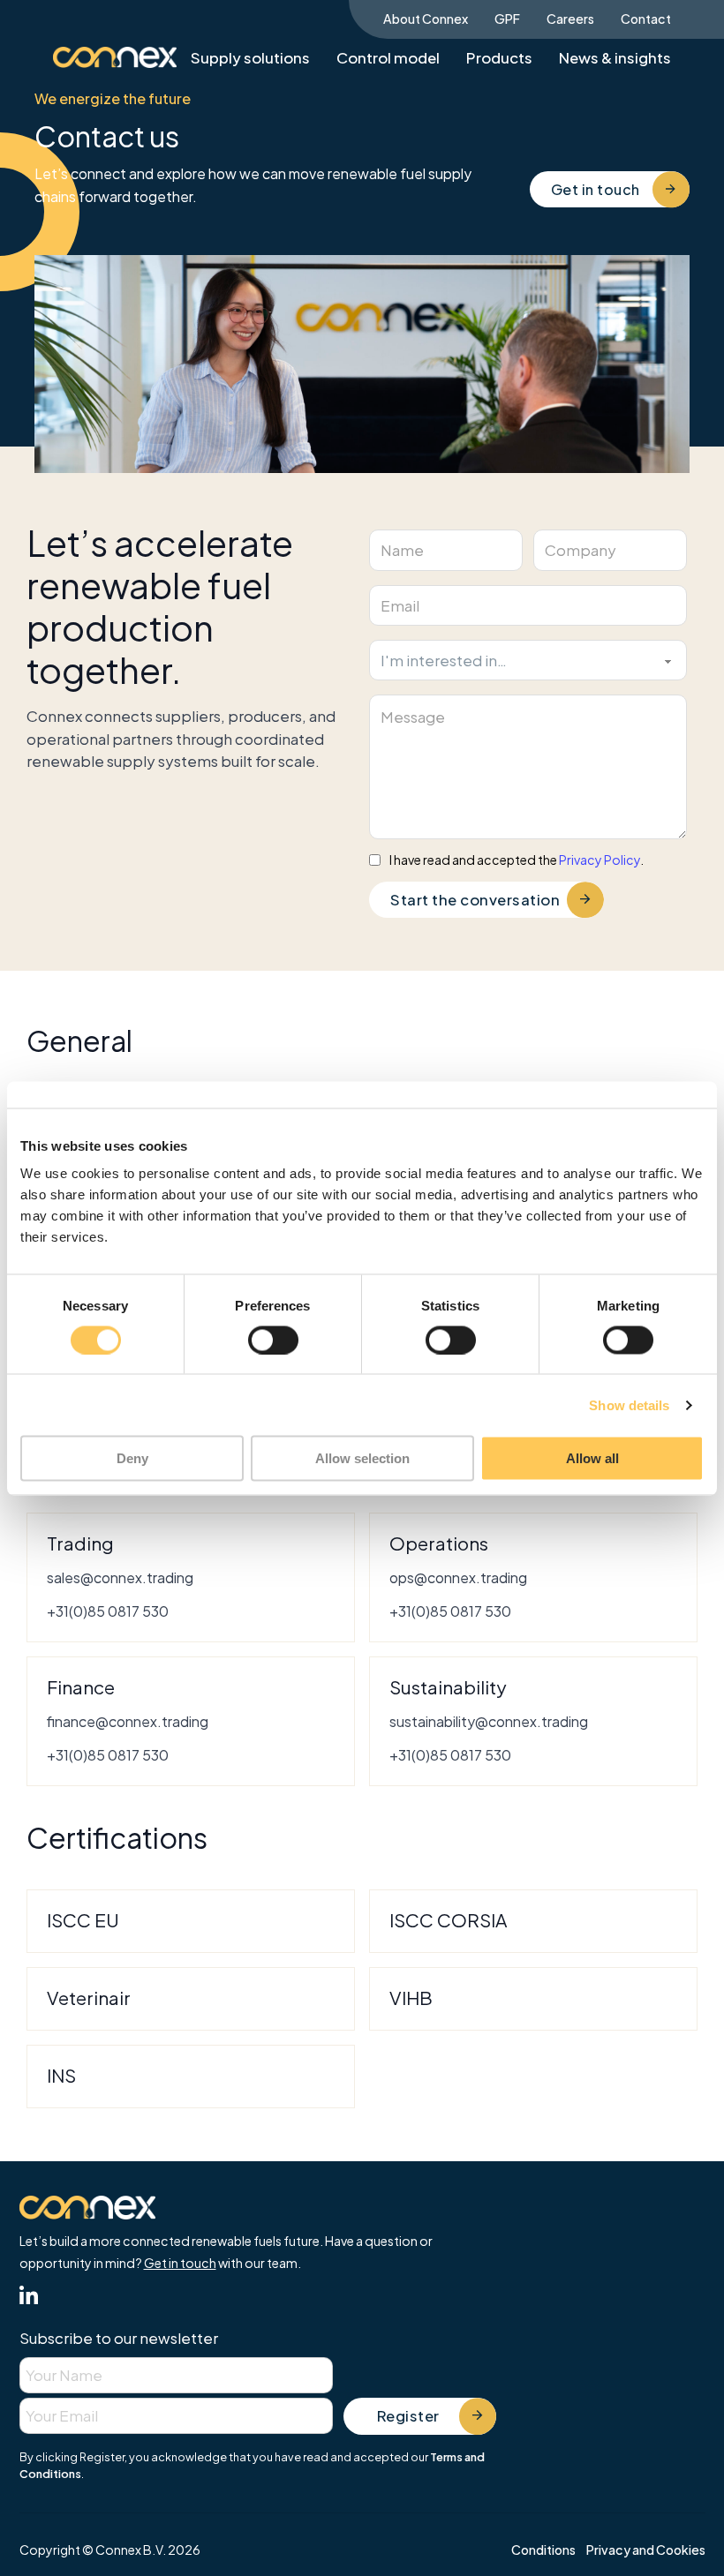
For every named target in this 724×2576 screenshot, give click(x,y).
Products (499, 57)
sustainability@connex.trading (489, 1721)
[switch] (273, 1340)
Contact (646, 19)
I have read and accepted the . (517, 860)
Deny (132, 1458)
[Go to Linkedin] (29, 2298)
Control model (388, 57)
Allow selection (362, 1458)
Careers (570, 19)
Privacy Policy (600, 860)
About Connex (426, 19)
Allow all (592, 1458)
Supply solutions (250, 57)
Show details (629, 1404)
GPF (507, 19)
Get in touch (596, 189)
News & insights (615, 57)
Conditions (543, 2550)
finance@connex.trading (128, 1721)
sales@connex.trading (120, 1577)
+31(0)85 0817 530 (108, 1611)
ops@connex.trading (458, 1577)
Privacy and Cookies (646, 2550)
